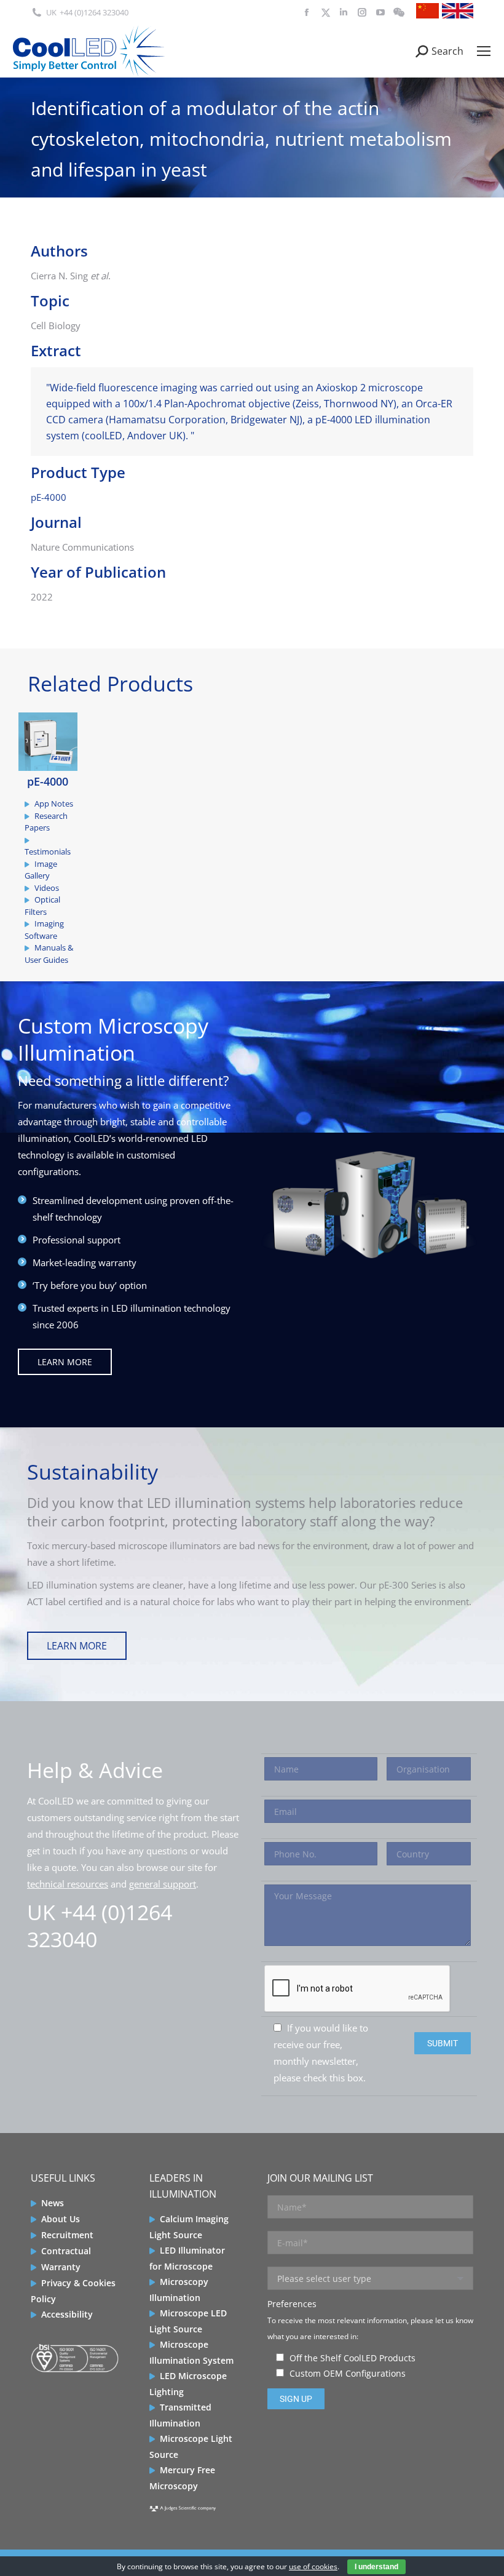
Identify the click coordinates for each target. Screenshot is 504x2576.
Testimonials (48, 851)
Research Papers (46, 822)
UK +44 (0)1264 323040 (100, 1926)
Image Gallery (41, 870)
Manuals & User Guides (49, 954)
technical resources (68, 1884)
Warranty (61, 2267)
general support (163, 1884)
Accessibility (67, 2314)
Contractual (66, 2251)
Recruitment (67, 2235)
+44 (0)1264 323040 (94, 12)
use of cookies (313, 2566)
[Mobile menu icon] (484, 51)
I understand (376, 2567)
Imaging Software (44, 930)
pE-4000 (49, 497)
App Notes (54, 804)
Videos (47, 888)
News (53, 2203)
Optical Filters (42, 906)
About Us (61, 2219)
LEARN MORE (65, 1362)
